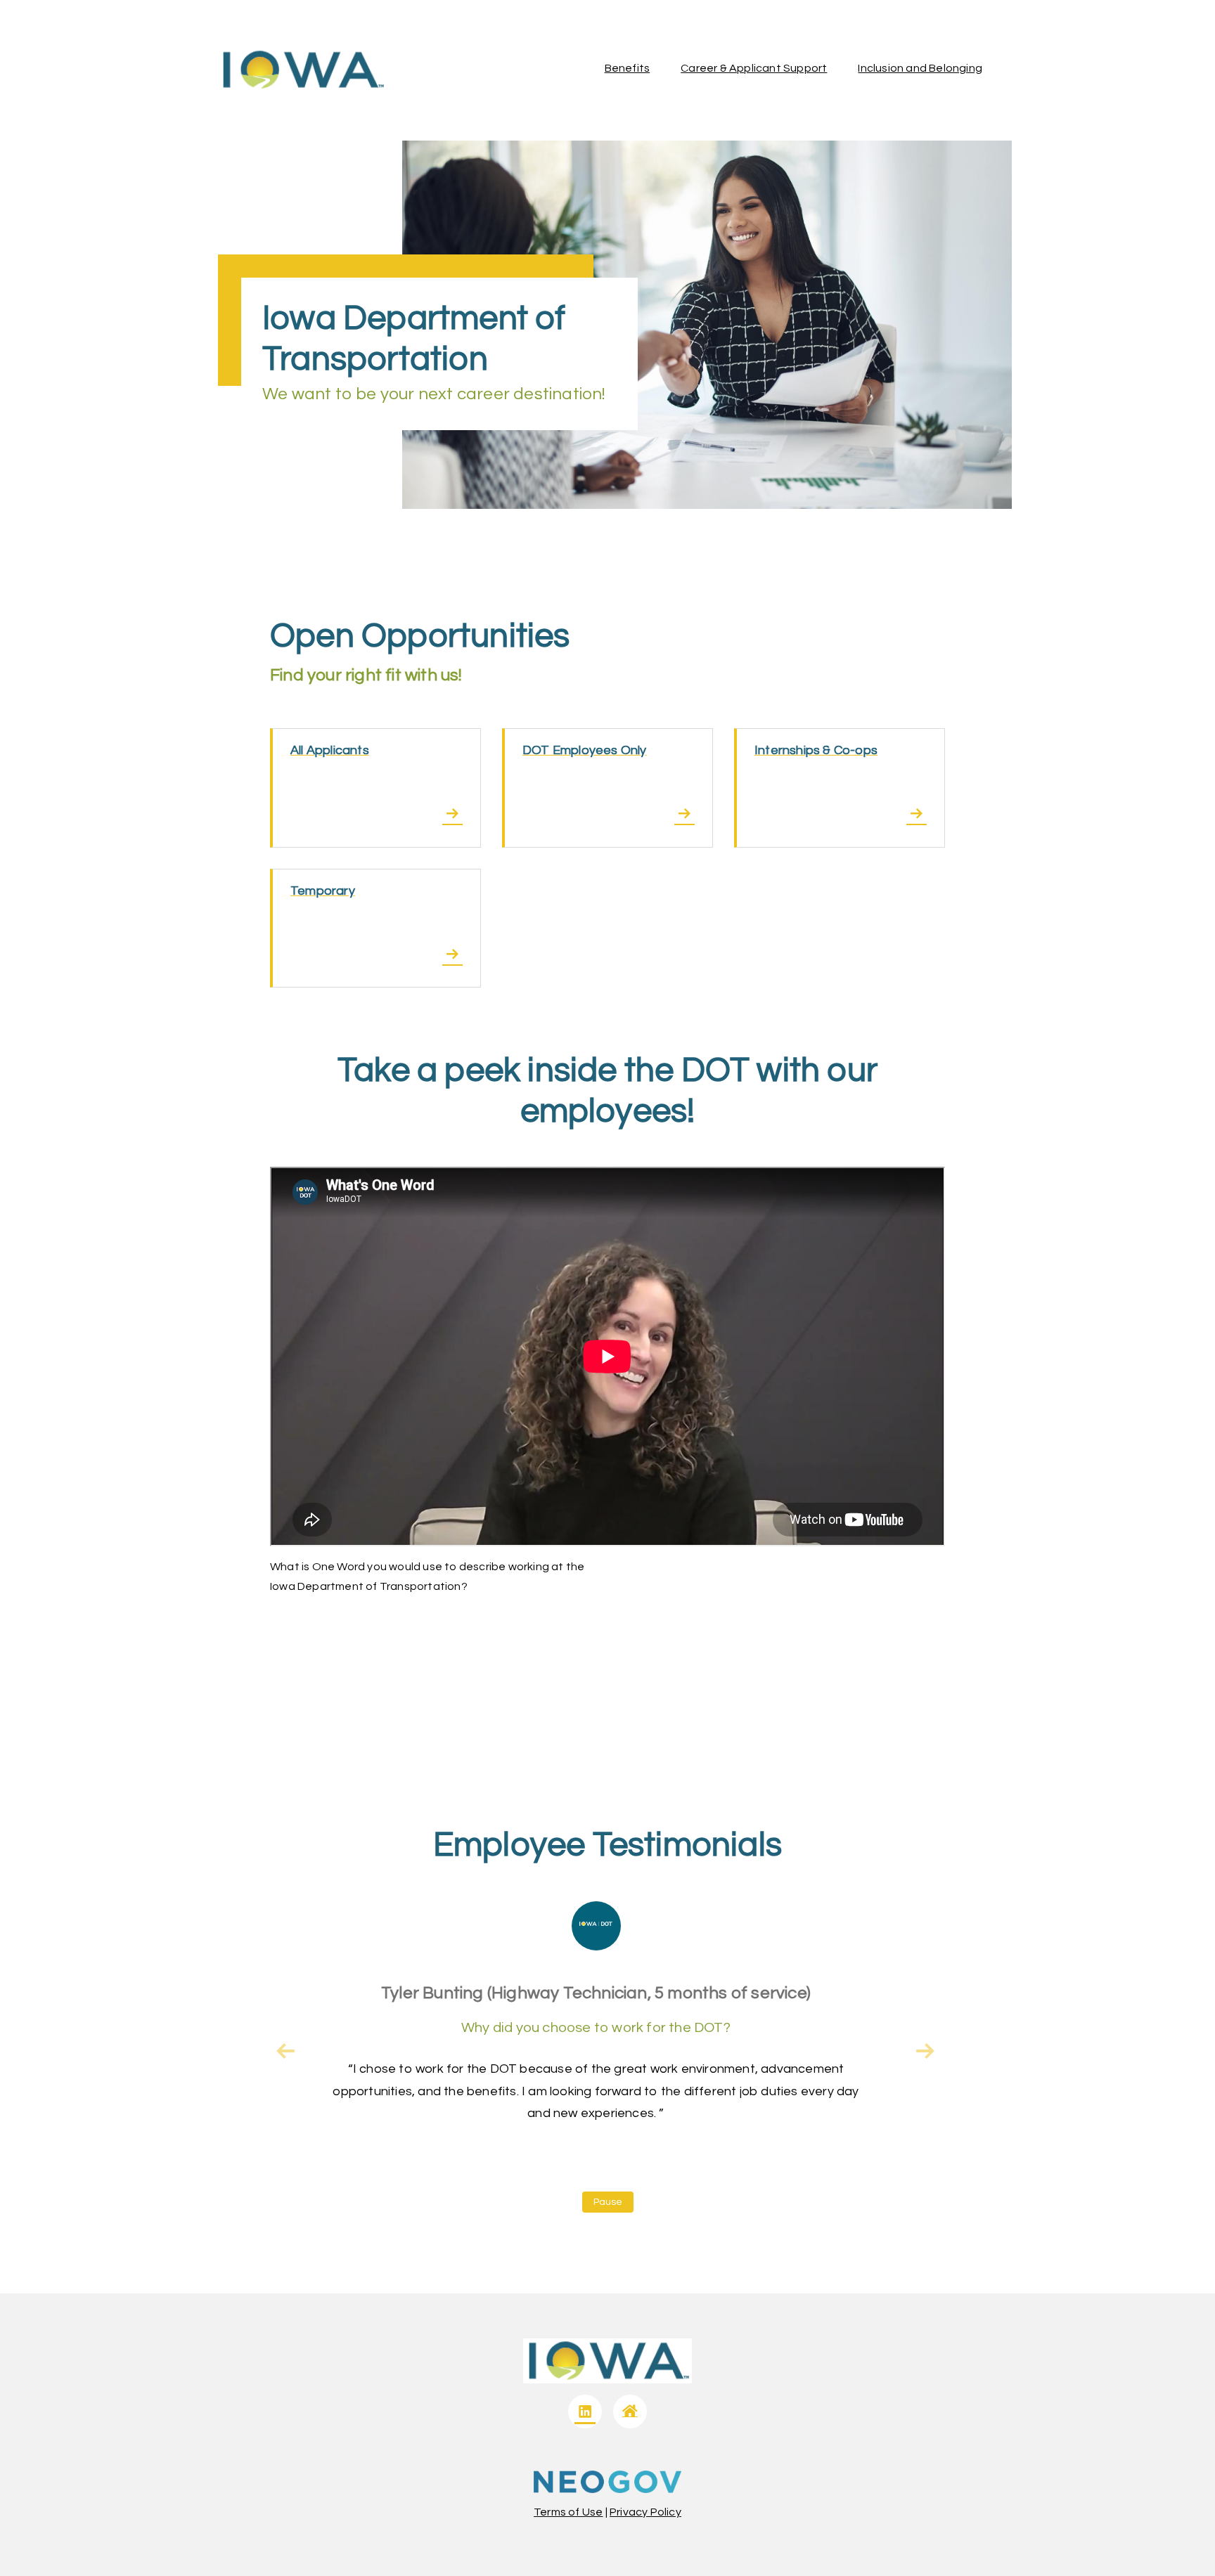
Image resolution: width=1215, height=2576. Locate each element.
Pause (608, 2202)
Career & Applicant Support (754, 68)
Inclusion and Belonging (920, 68)
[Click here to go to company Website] (630, 2412)
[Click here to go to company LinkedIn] (585, 2412)
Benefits (628, 68)
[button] (925, 2051)
